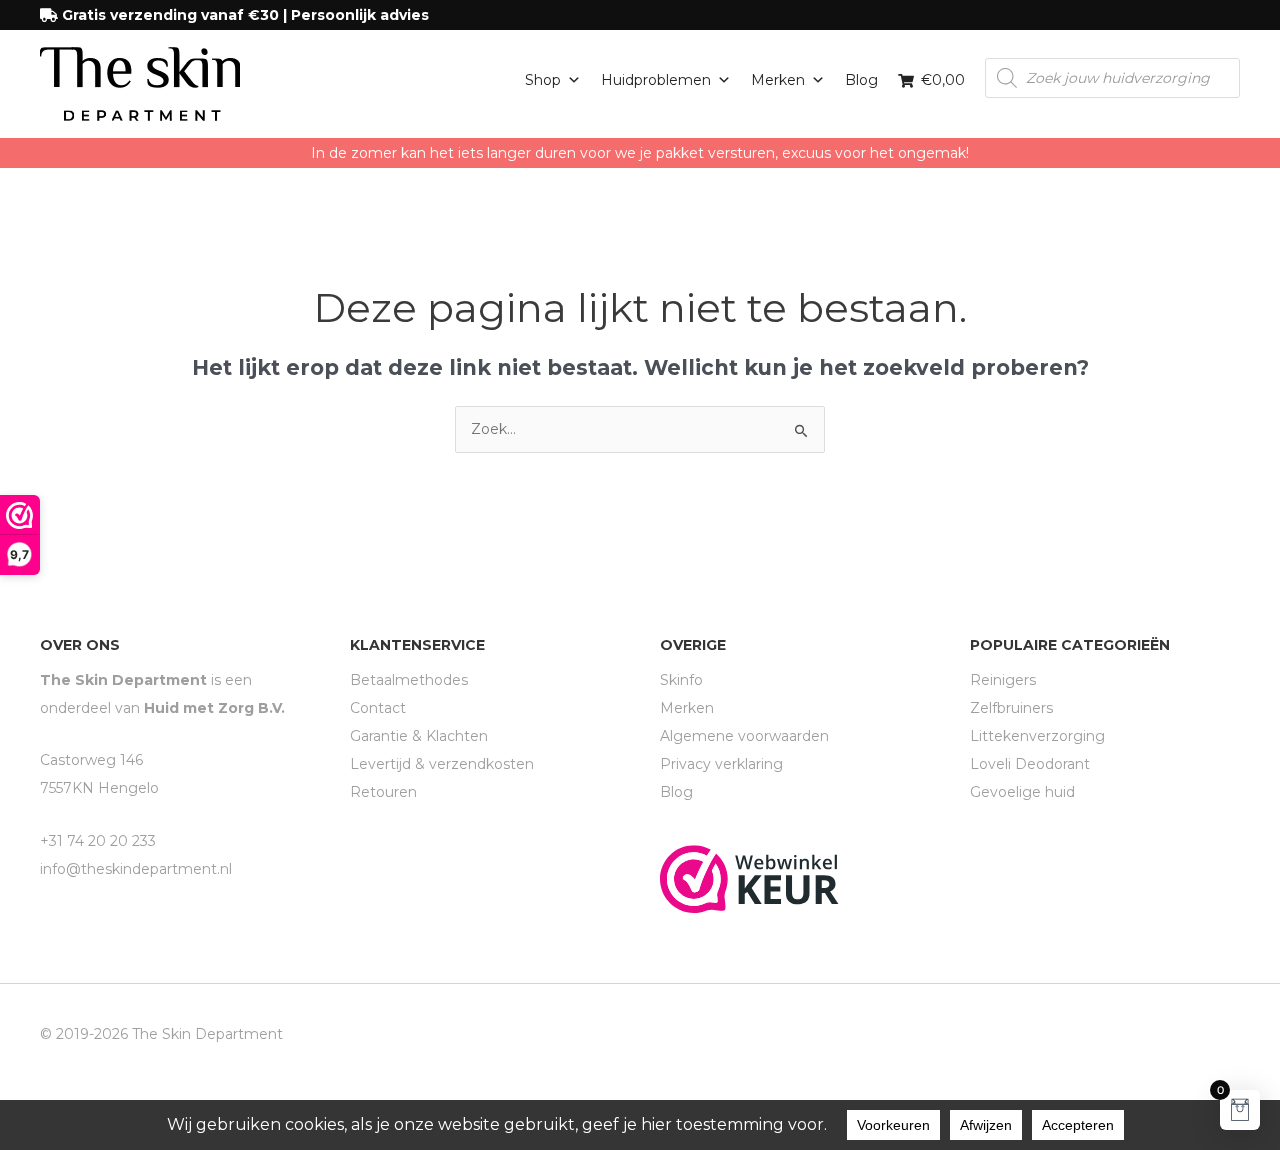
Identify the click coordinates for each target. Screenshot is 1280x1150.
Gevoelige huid (1022, 792)
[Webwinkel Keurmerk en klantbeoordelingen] (749, 878)
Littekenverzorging (1037, 736)
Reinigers (1003, 680)
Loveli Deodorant (1030, 764)
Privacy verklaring (721, 764)
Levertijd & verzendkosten (442, 764)
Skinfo (681, 680)
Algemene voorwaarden (744, 736)
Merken (778, 80)
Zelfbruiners (1011, 708)
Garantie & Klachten (419, 736)
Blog (861, 80)
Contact (378, 708)
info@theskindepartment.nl (136, 869)
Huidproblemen (656, 80)
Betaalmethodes (409, 680)
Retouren (383, 792)
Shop (543, 80)
